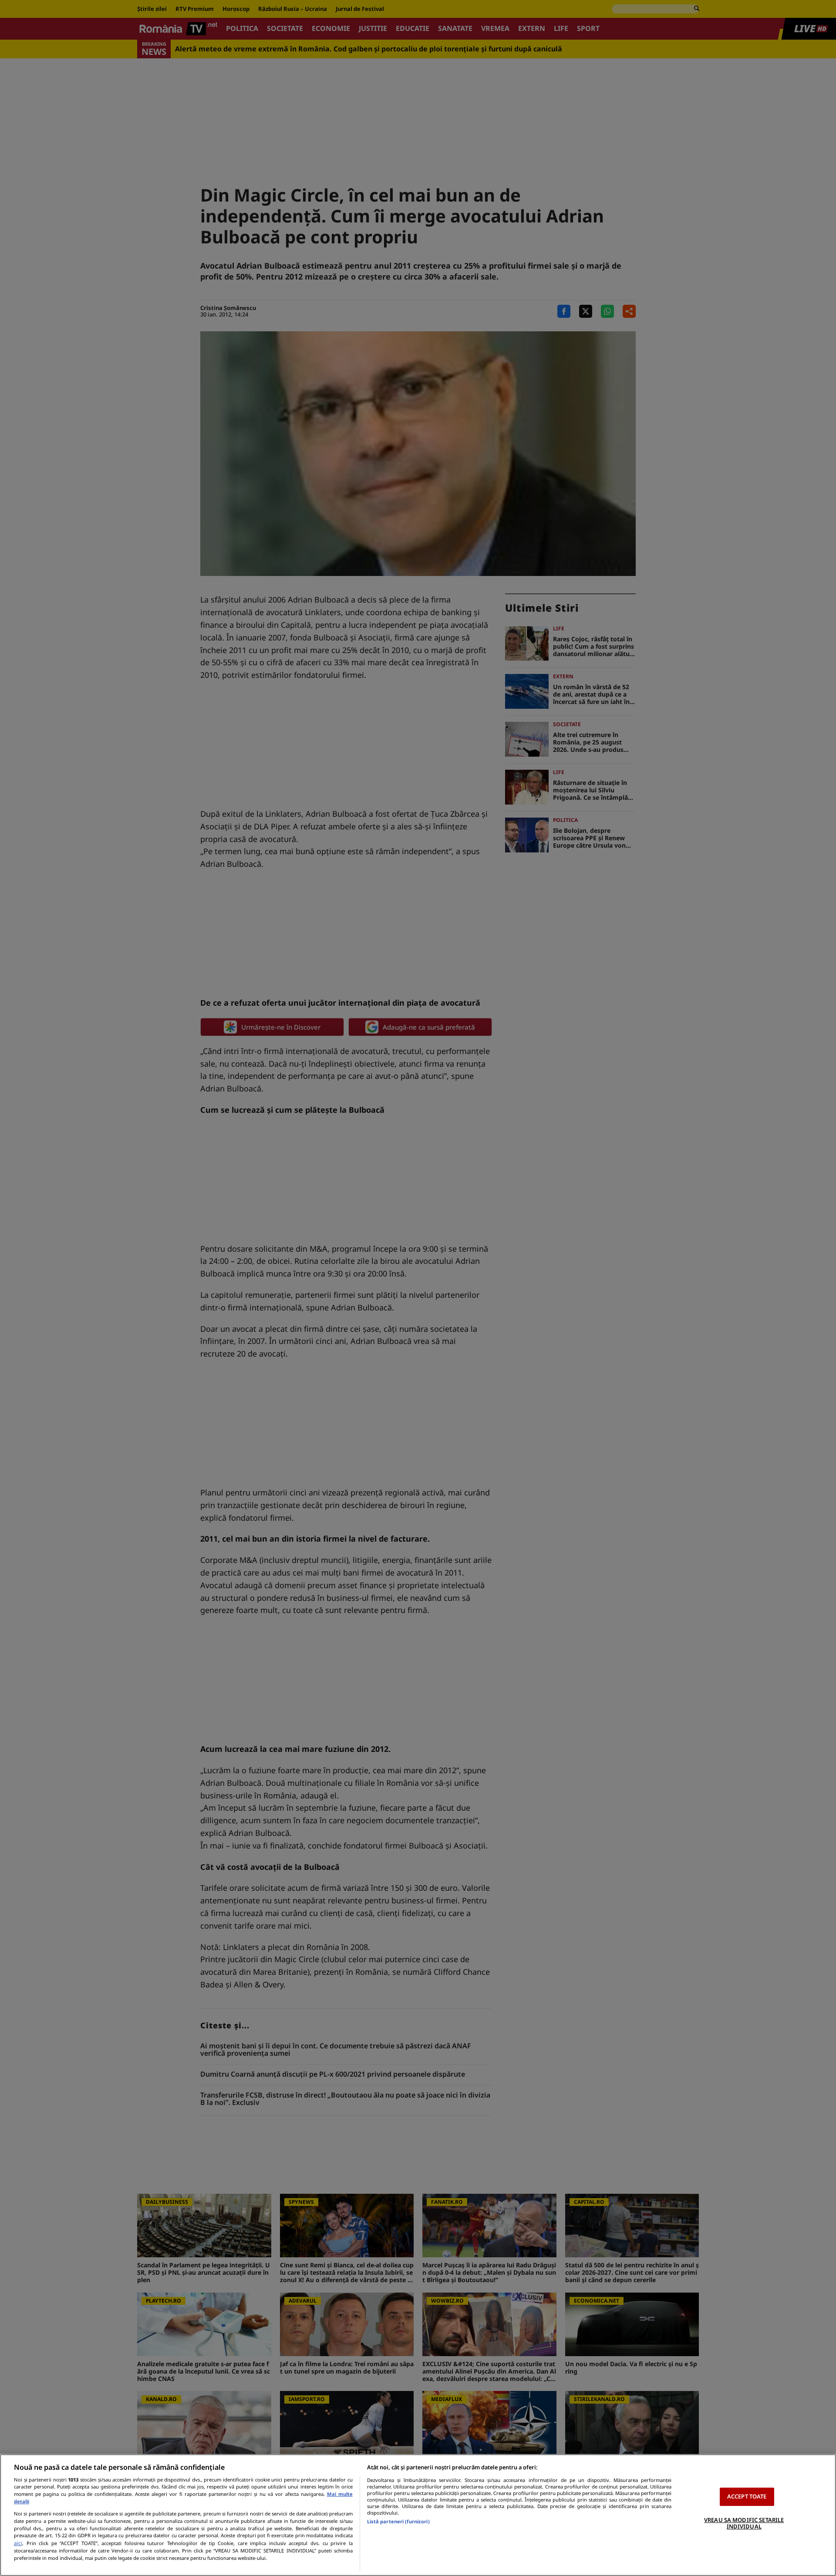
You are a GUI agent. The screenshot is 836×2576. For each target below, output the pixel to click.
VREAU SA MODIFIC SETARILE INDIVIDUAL (744, 2523)
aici (18, 2543)
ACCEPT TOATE (747, 2496)
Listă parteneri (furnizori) (398, 2521)
